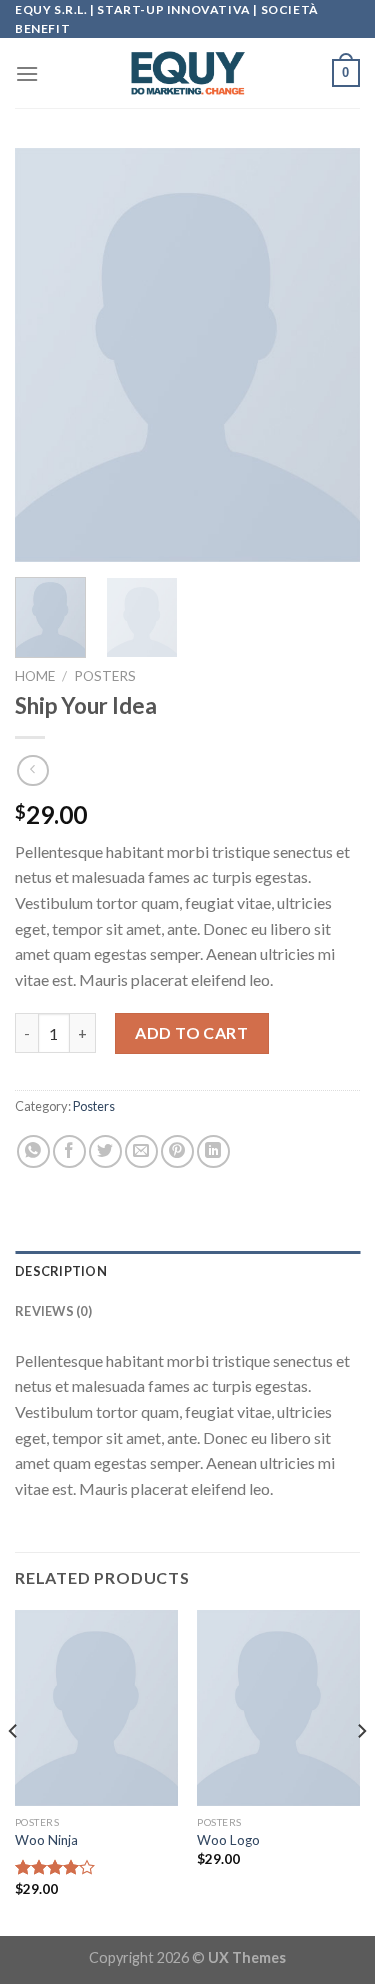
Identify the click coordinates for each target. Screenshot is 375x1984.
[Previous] (47, 355)
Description (61, 1271)
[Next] (328, 355)
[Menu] (27, 73)
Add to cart (191, 1032)
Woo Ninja (46, 1840)
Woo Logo (228, 1840)
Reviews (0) (53, 1311)
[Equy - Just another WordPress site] (188, 73)
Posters (105, 676)
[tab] (187, 1271)
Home (35, 676)
